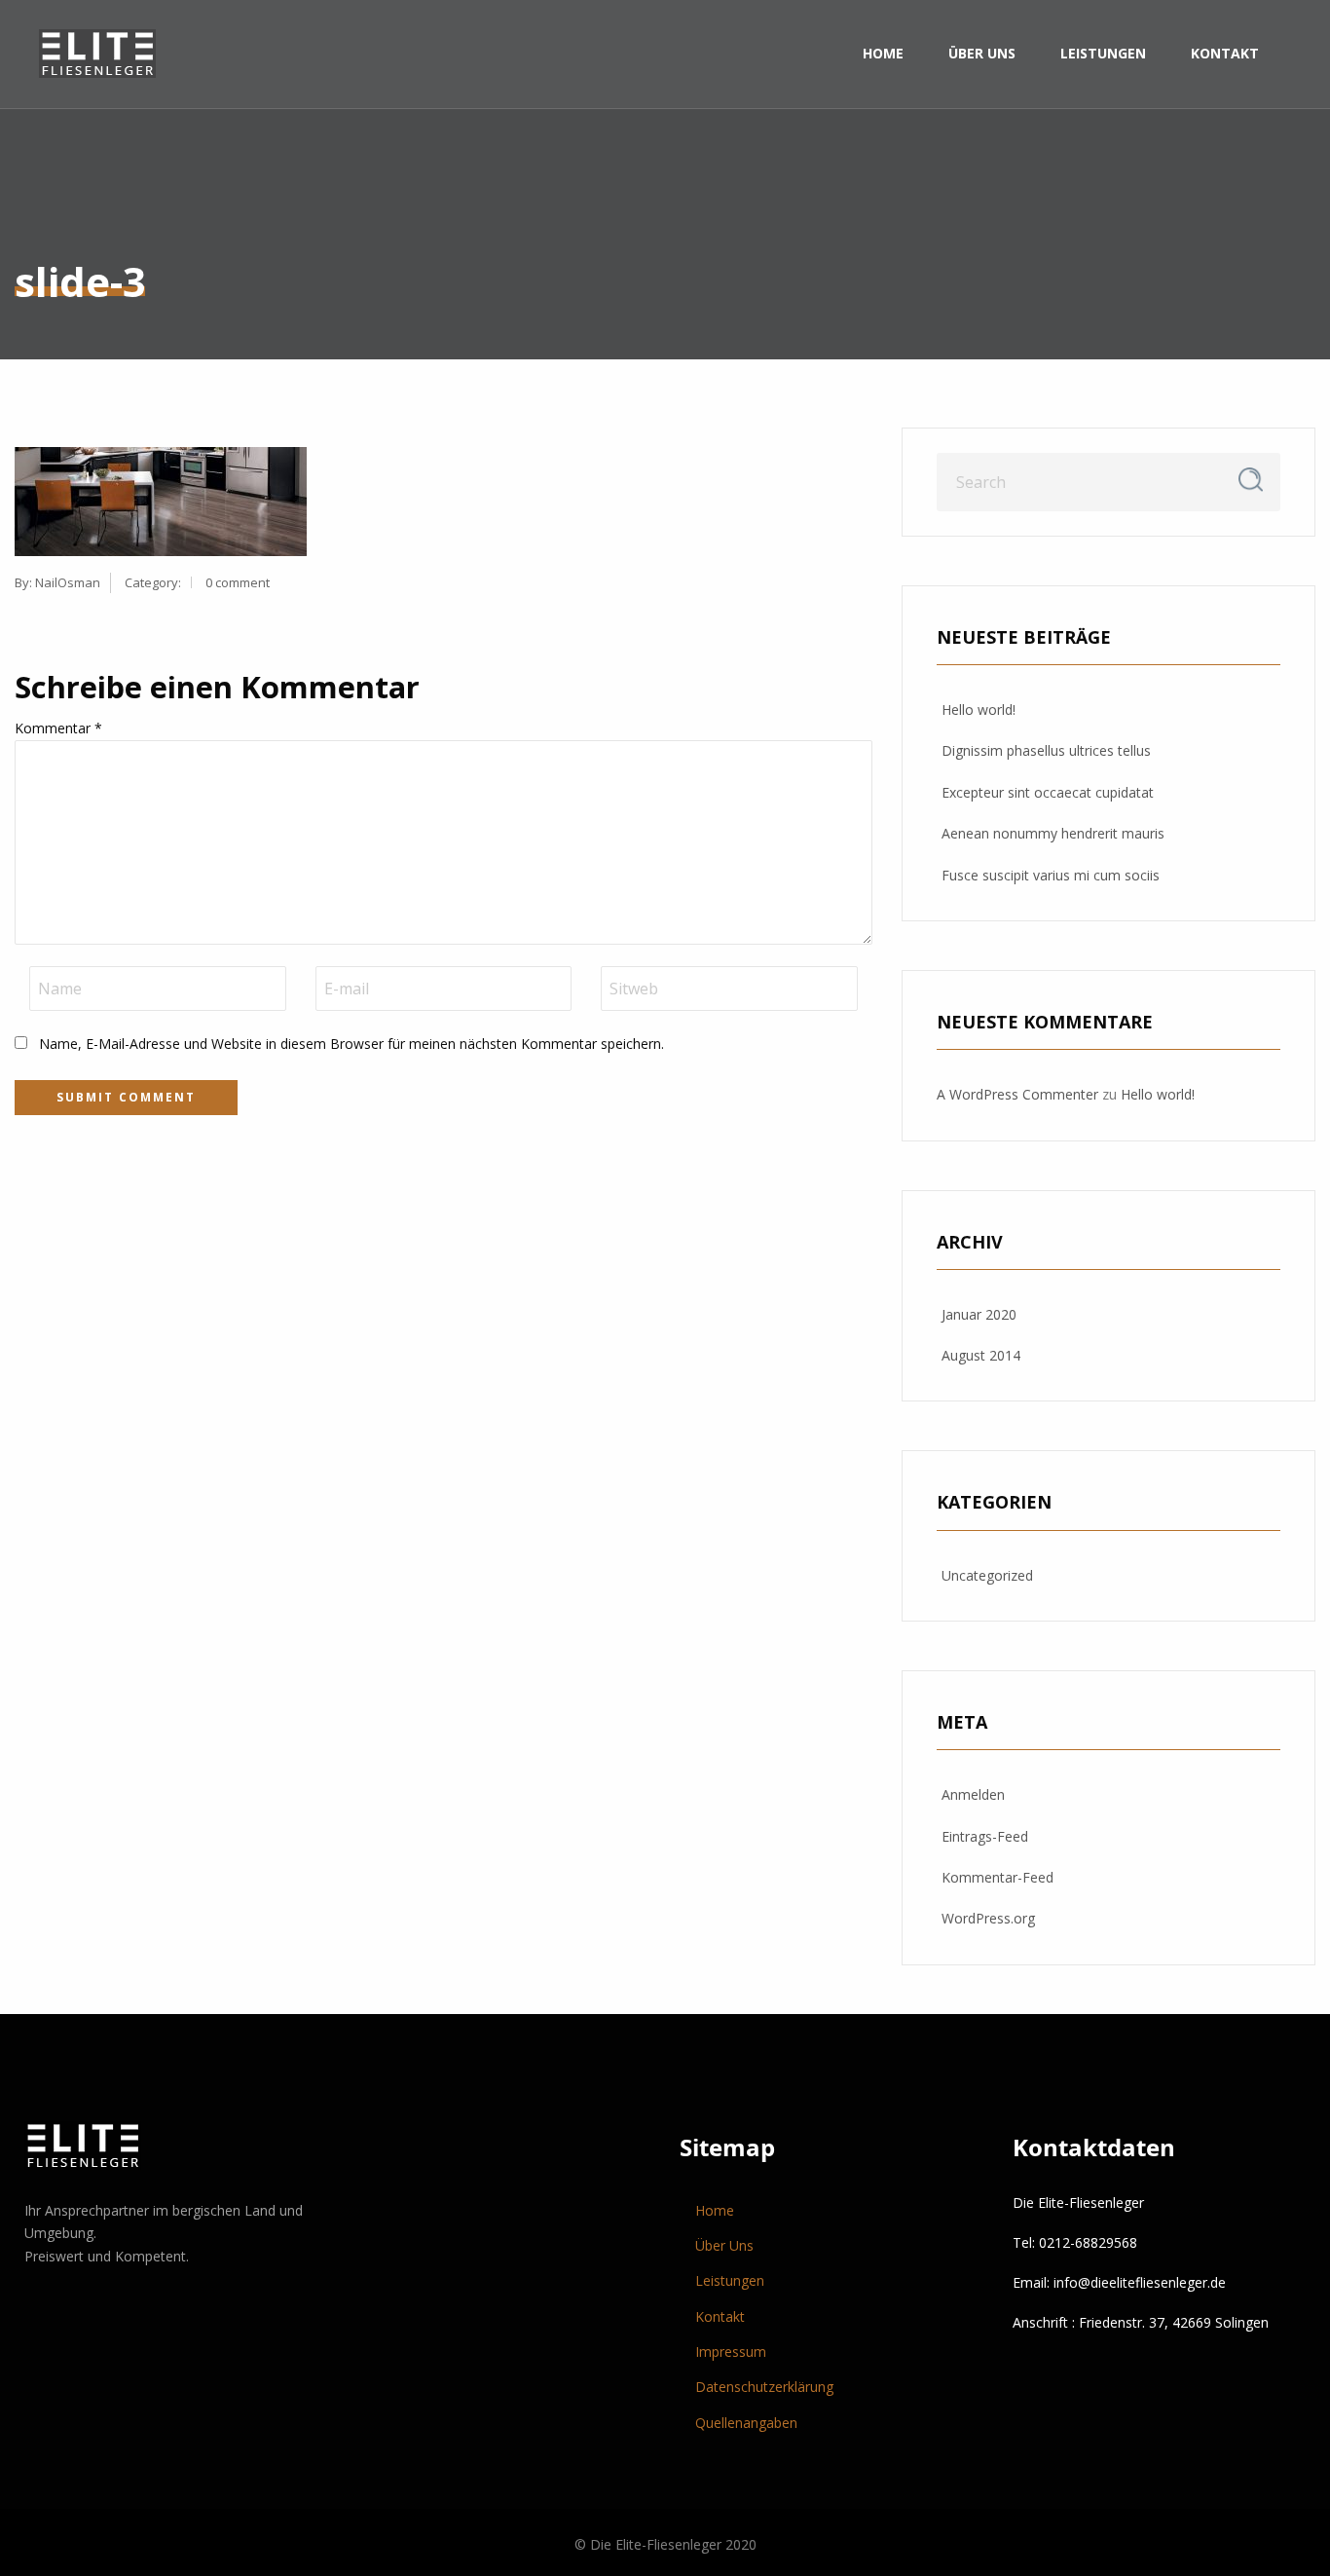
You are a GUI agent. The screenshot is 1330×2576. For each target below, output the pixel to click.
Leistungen (1103, 53)
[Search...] (1251, 480)
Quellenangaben (746, 2423)
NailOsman (68, 582)
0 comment (238, 582)
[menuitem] (97, 54)
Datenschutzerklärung (764, 2387)
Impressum (731, 2352)
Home (883, 53)
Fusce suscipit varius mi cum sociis (1051, 875)
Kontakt (1225, 53)
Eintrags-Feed (985, 1836)
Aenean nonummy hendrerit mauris (1053, 833)
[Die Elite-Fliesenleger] (97, 54)
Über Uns (982, 53)
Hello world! (979, 709)
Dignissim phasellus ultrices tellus (1046, 750)
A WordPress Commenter (1017, 1094)
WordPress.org (988, 1918)
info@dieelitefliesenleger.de (1140, 2282)
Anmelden (973, 1794)
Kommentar (58, 728)
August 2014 (981, 1355)
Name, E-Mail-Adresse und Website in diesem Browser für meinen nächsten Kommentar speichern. (351, 1044)
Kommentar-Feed (997, 1877)
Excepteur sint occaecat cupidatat (1048, 792)
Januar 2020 (979, 1314)
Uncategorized (987, 1575)
